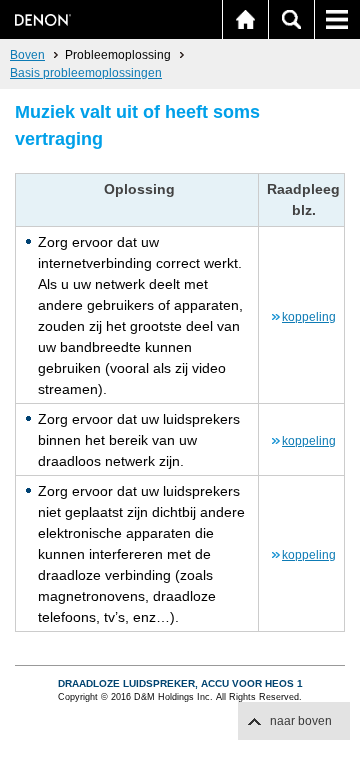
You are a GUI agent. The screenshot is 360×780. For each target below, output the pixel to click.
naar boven (301, 721)
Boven (27, 55)
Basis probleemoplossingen (86, 73)
